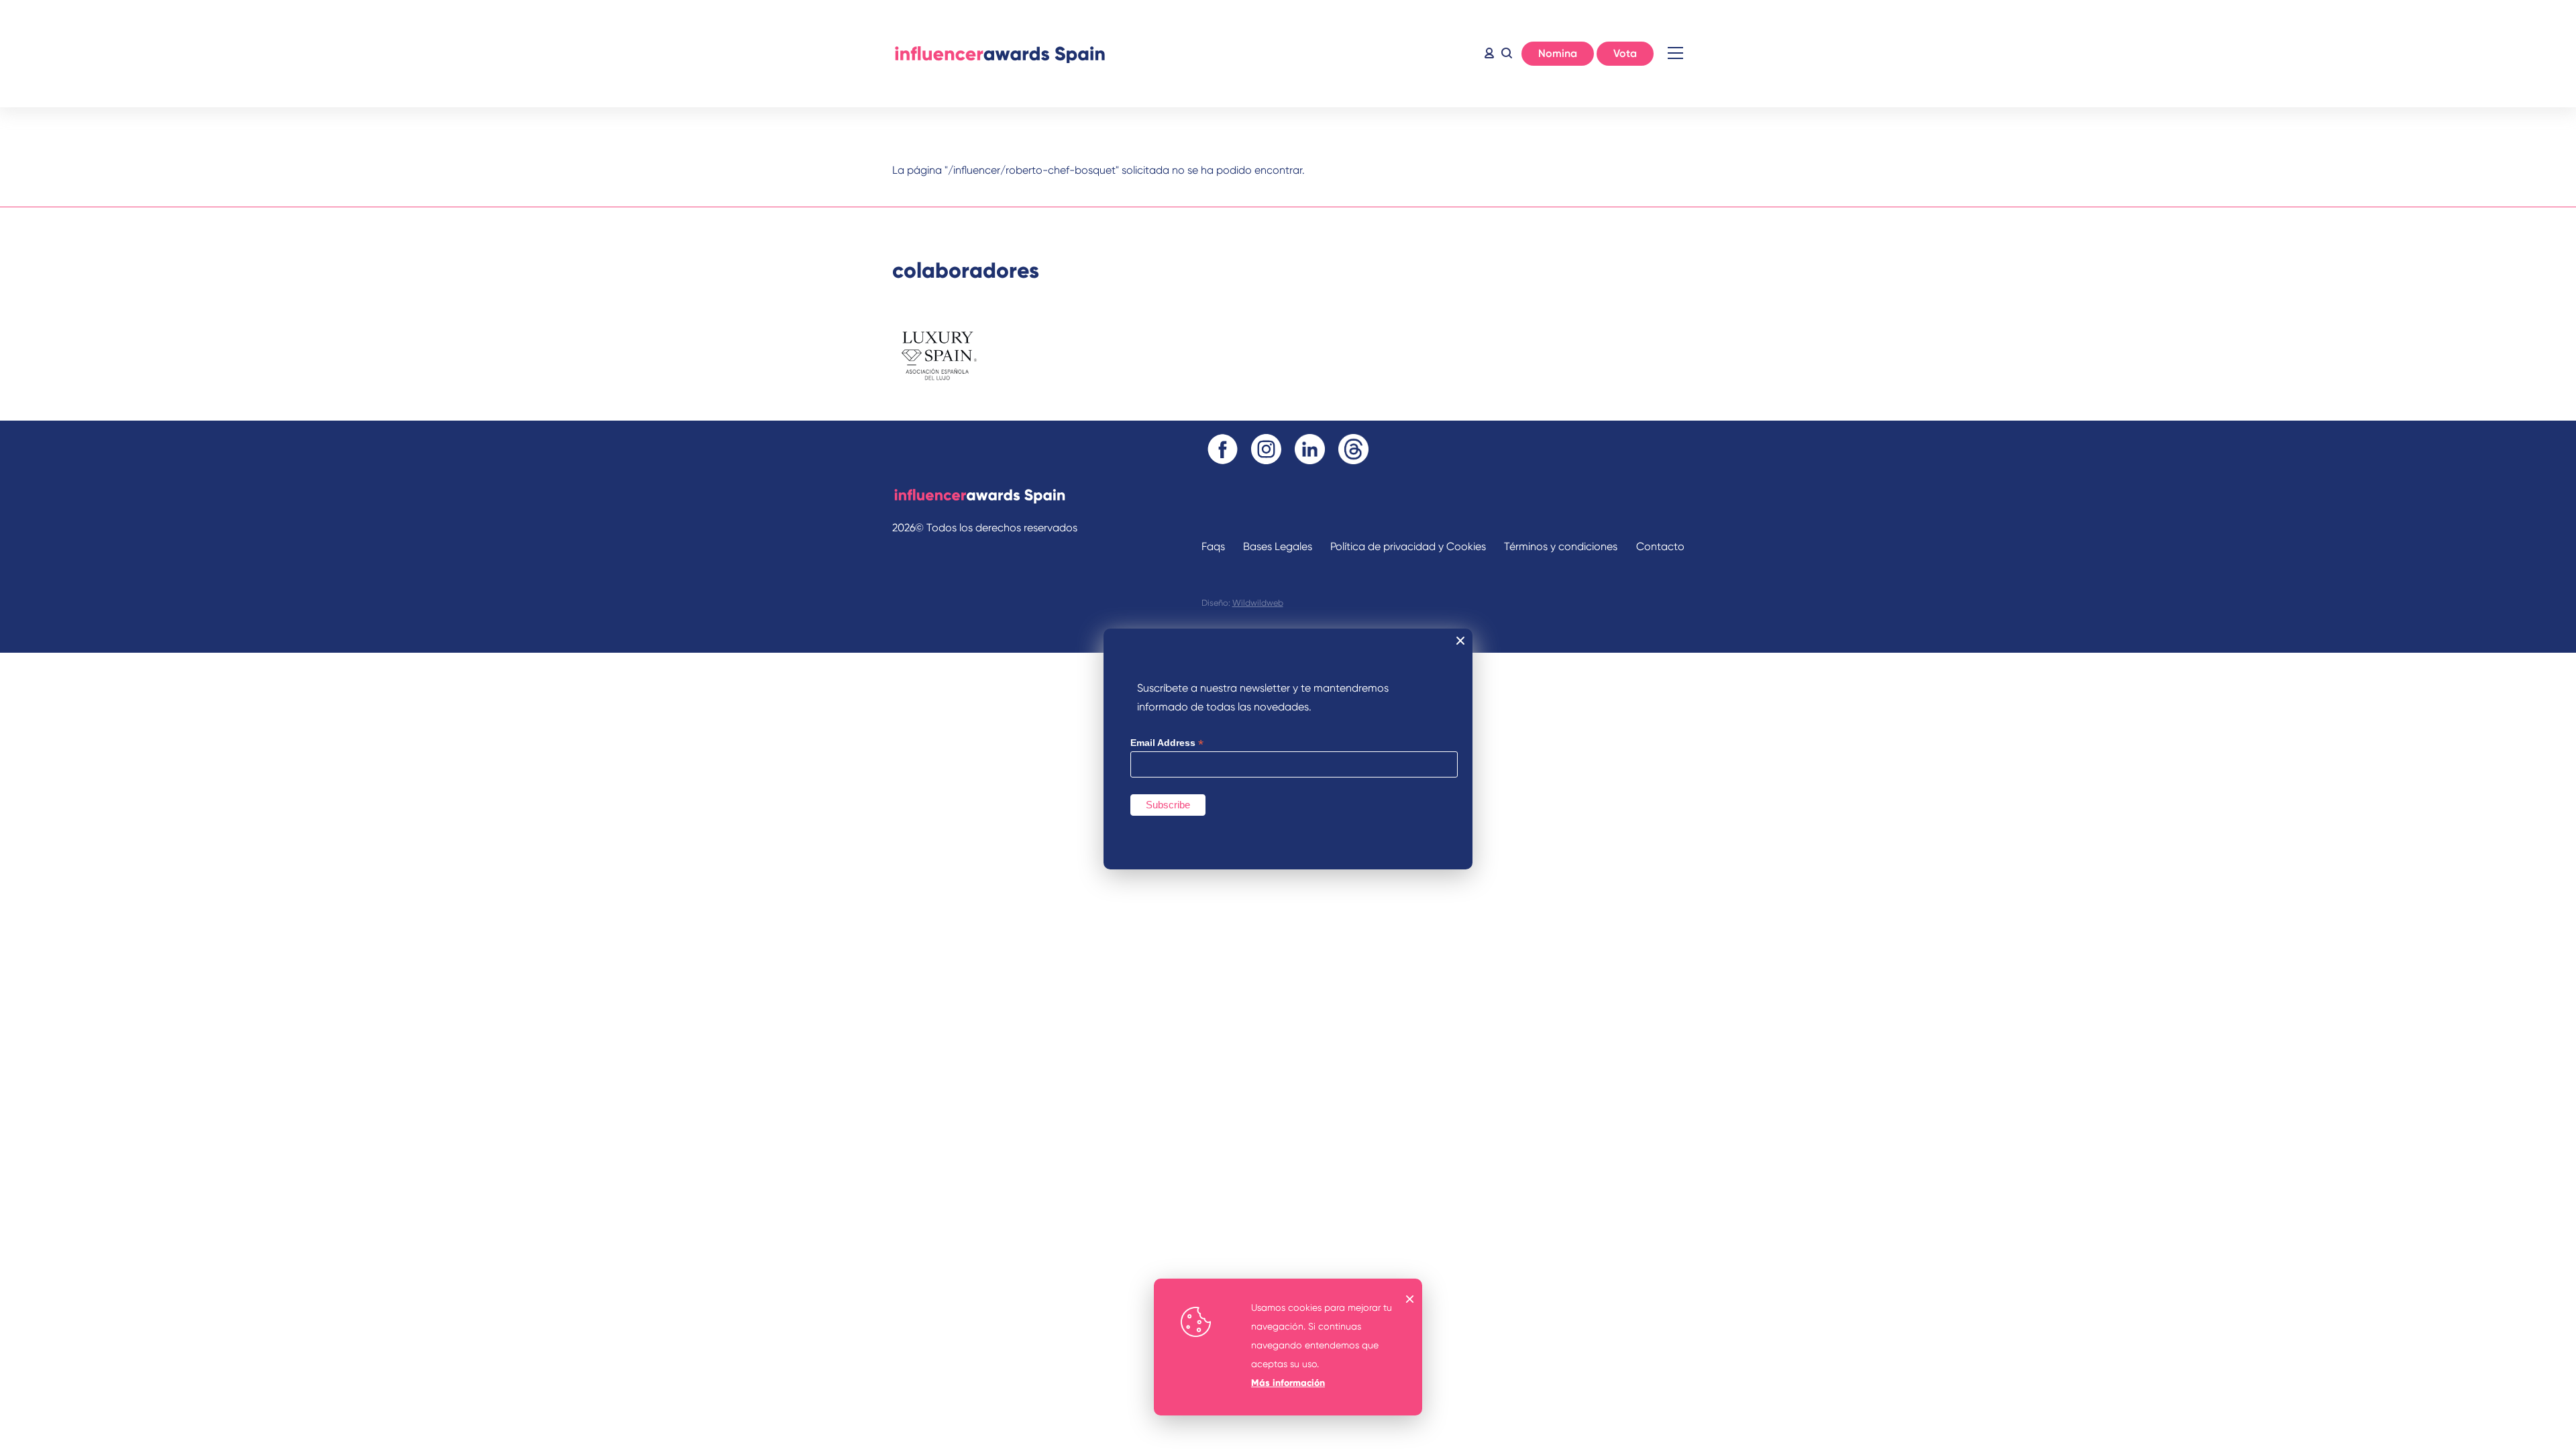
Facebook (1223, 449)
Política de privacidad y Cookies (1408, 546)
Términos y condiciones (1561, 546)
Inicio (1000, 54)
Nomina (1558, 53)
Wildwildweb (1258, 603)
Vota (1625, 53)
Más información (1288, 1383)
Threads (1353, 449)
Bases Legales (1278, 546)
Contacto (1660, 546)
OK (1410, 1299)
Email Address (1167, 743)
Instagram (1266, 449)
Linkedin (1310, 449)
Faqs (1213, 546)
